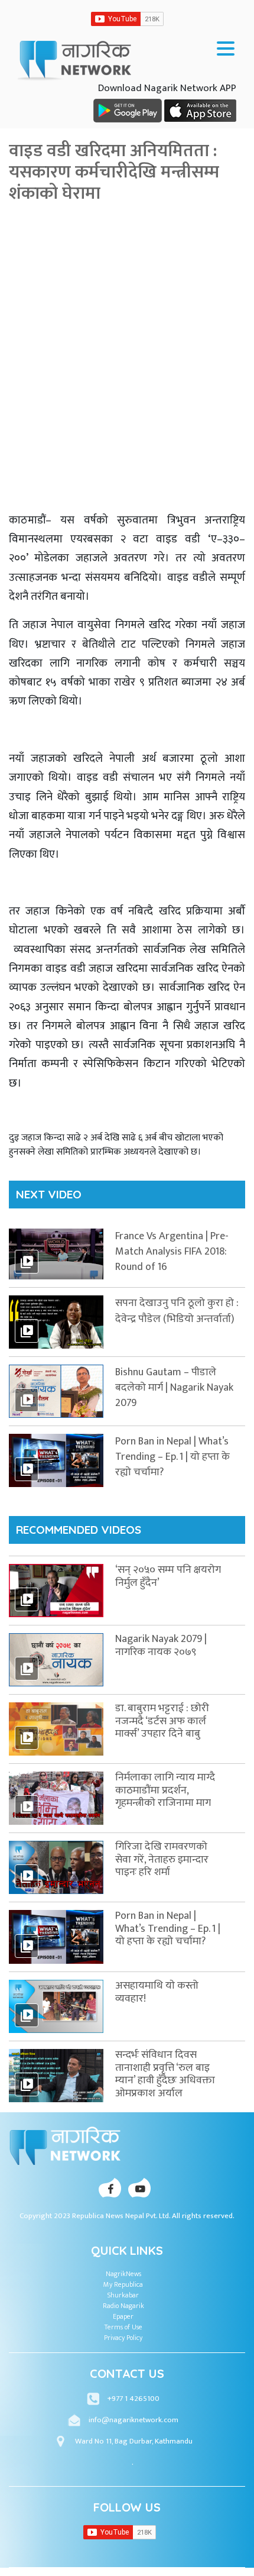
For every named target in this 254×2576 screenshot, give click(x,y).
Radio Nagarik (123, 2306)
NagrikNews (123, 2274)
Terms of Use (123, 2327)
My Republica (123, 2284)
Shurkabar (123, 2295)
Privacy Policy (123, 2338)
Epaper (123, 2316)
